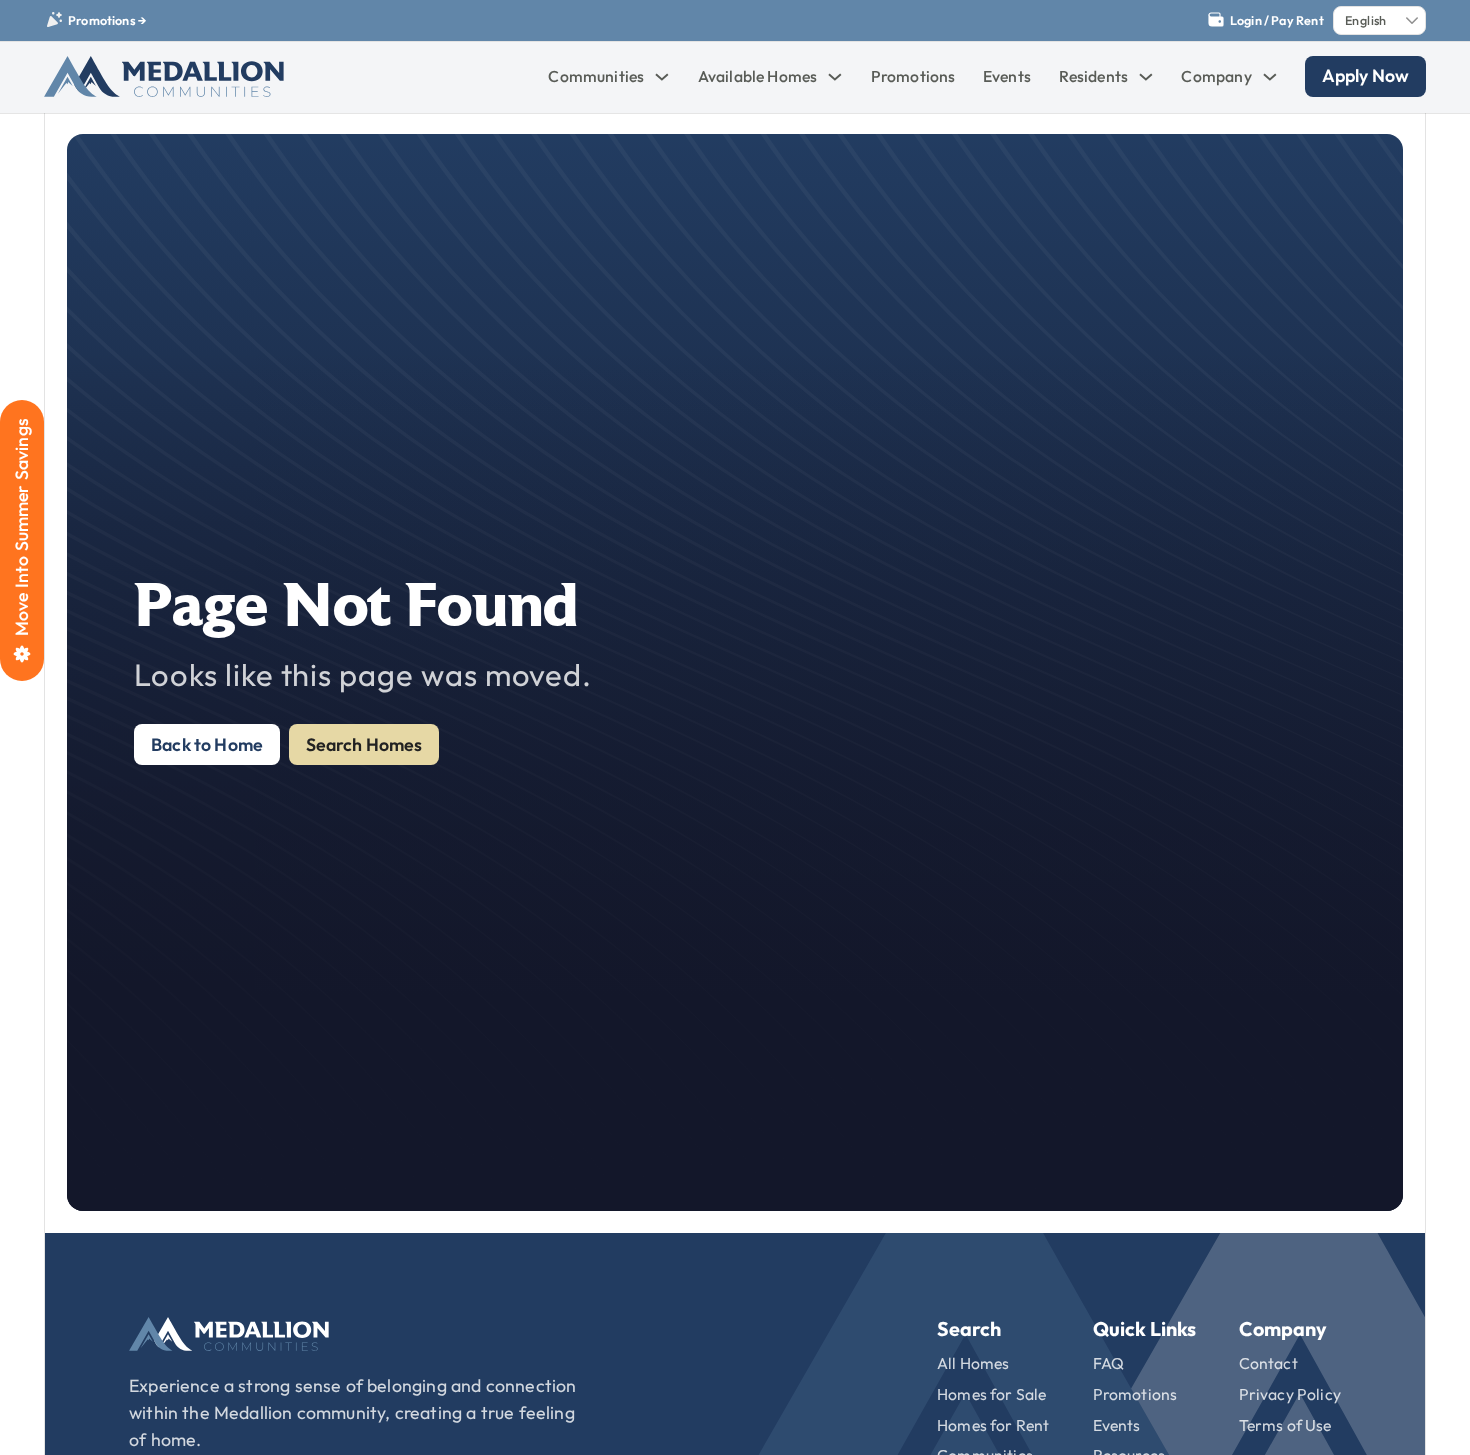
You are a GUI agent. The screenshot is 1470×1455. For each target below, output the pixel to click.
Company (1216, 76)
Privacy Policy (1290, 1394)
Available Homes (758, 76)
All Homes (973, 1363)
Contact (1268, 1363)
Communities (596, 76)
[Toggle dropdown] (662, 77)
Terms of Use (1285, 1425)
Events (1007, 76)
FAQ (1109, 1363)
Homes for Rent (993, 1425)
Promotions (913, 76)
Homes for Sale (991, 1394)
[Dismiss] (1460, 10)
